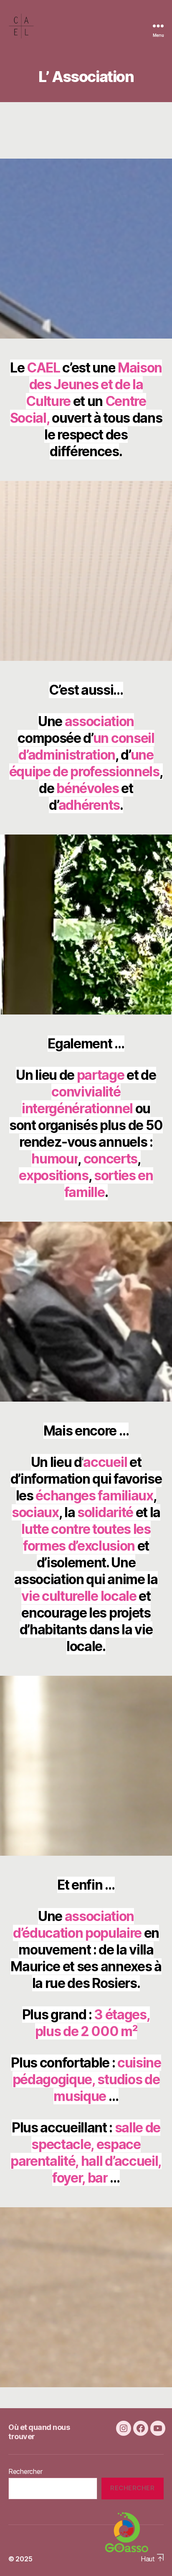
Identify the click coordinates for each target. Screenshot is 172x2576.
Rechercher (25, 2471)
